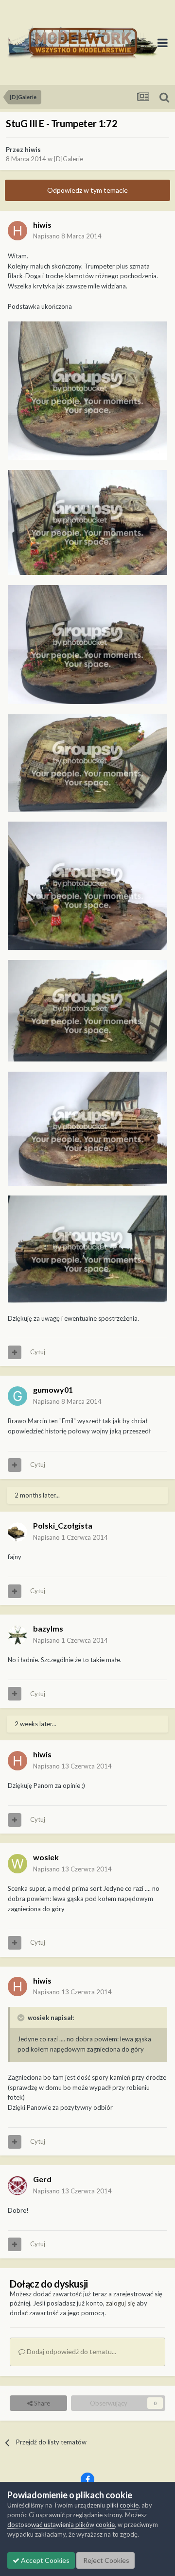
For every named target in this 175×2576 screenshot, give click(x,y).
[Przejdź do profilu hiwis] (17, 231)
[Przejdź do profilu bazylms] (17, 1635)
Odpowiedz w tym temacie (87, 190)
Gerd (42, 2179)
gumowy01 (53, 1389)
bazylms (48, 1628)
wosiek (46, 1857)
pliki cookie (122, 2505)
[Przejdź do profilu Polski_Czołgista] (17, 1532)
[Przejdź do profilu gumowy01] (17, 1396)
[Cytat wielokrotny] (15, 1352)
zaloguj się (121, 2303)
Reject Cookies (105, 2560)
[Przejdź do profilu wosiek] (17, 1864)
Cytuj (38, 1352)
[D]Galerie (69, 159)
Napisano (67, 236)
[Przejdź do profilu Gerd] (17, 2186)
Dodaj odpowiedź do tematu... (71, 2351)
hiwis (33, 150)
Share (41, 2403)
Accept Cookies (44, 2560)
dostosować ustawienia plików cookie (61, 2525)
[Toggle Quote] (22, 2018)
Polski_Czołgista (63, 1525)
